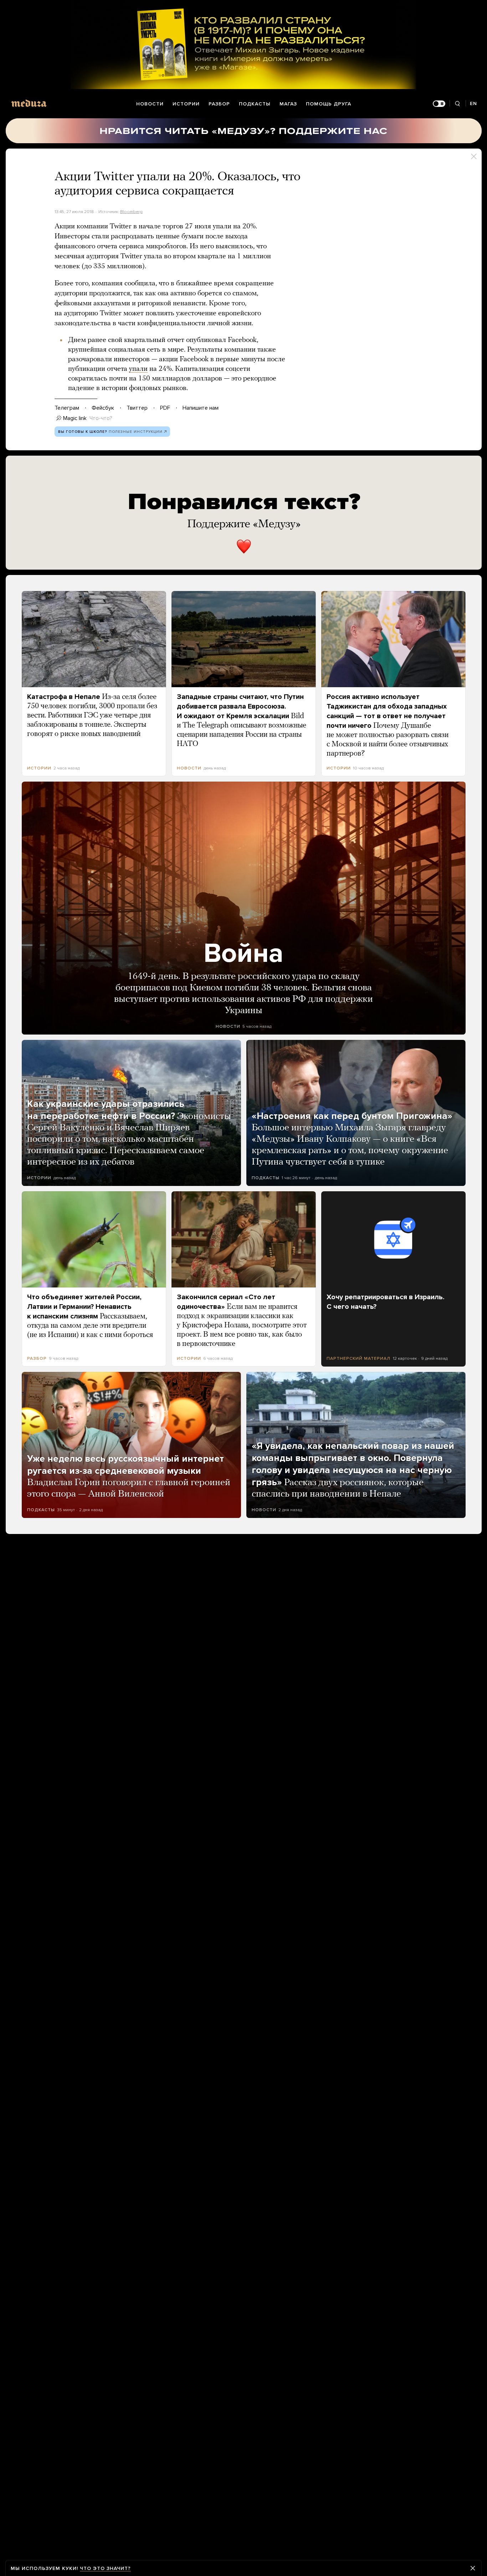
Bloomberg (131, 212)
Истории (186, 104)
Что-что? (101, 418)
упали (138, 369)
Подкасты (255, 104)
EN (473, 103)
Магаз (288, 104)
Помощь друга (329, 104)
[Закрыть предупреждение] (473, 2568)
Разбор (219, 104)
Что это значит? (105, 2568)
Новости (150, 104)
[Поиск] (458, 104)
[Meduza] (29, 103)
